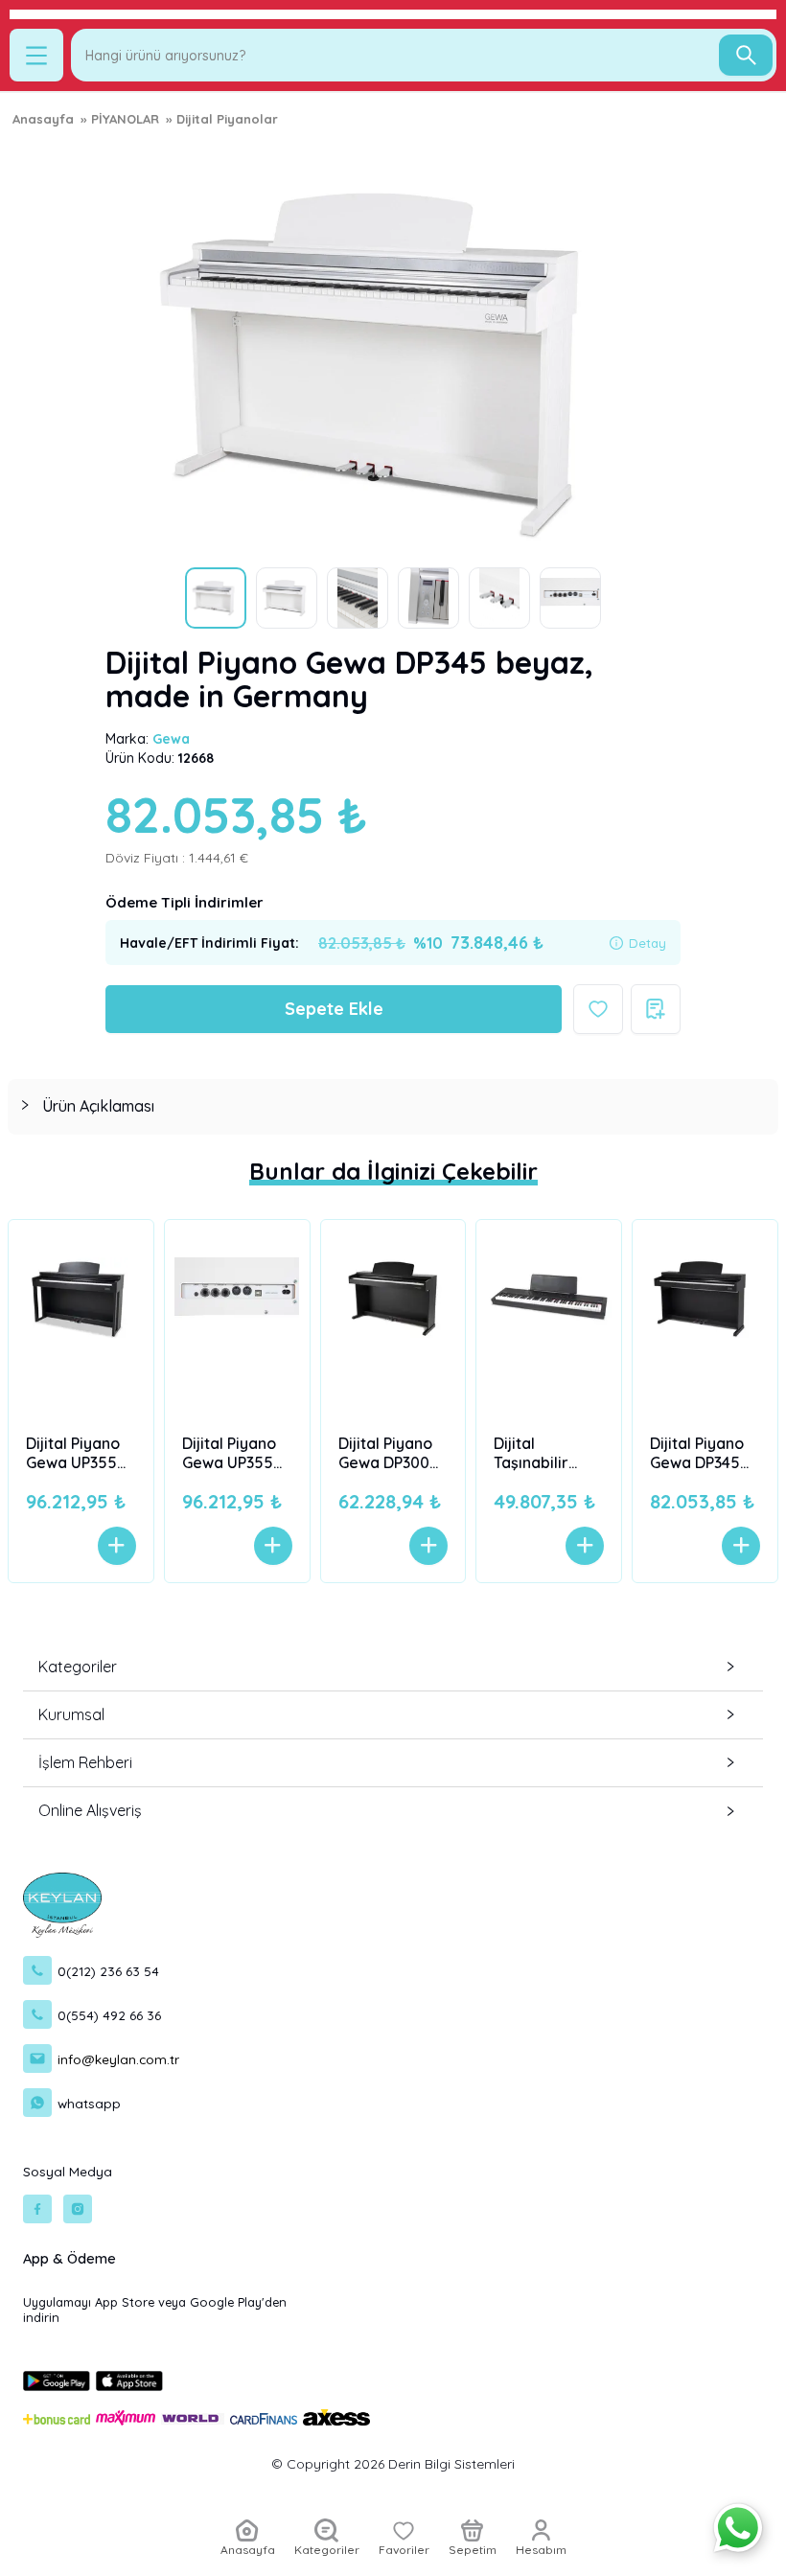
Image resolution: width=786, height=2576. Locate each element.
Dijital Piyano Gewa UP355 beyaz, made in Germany (230, 1453)
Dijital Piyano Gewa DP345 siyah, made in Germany (703, 1453)
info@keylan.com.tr (118, 2059)
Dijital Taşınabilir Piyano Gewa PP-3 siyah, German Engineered (541, 1453)
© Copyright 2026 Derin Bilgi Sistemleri (393, 2464)
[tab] (393, 1106)
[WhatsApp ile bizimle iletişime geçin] (738, 2528)
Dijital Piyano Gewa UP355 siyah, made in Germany (79, 1453)
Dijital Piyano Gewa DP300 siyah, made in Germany (391, 1453)
